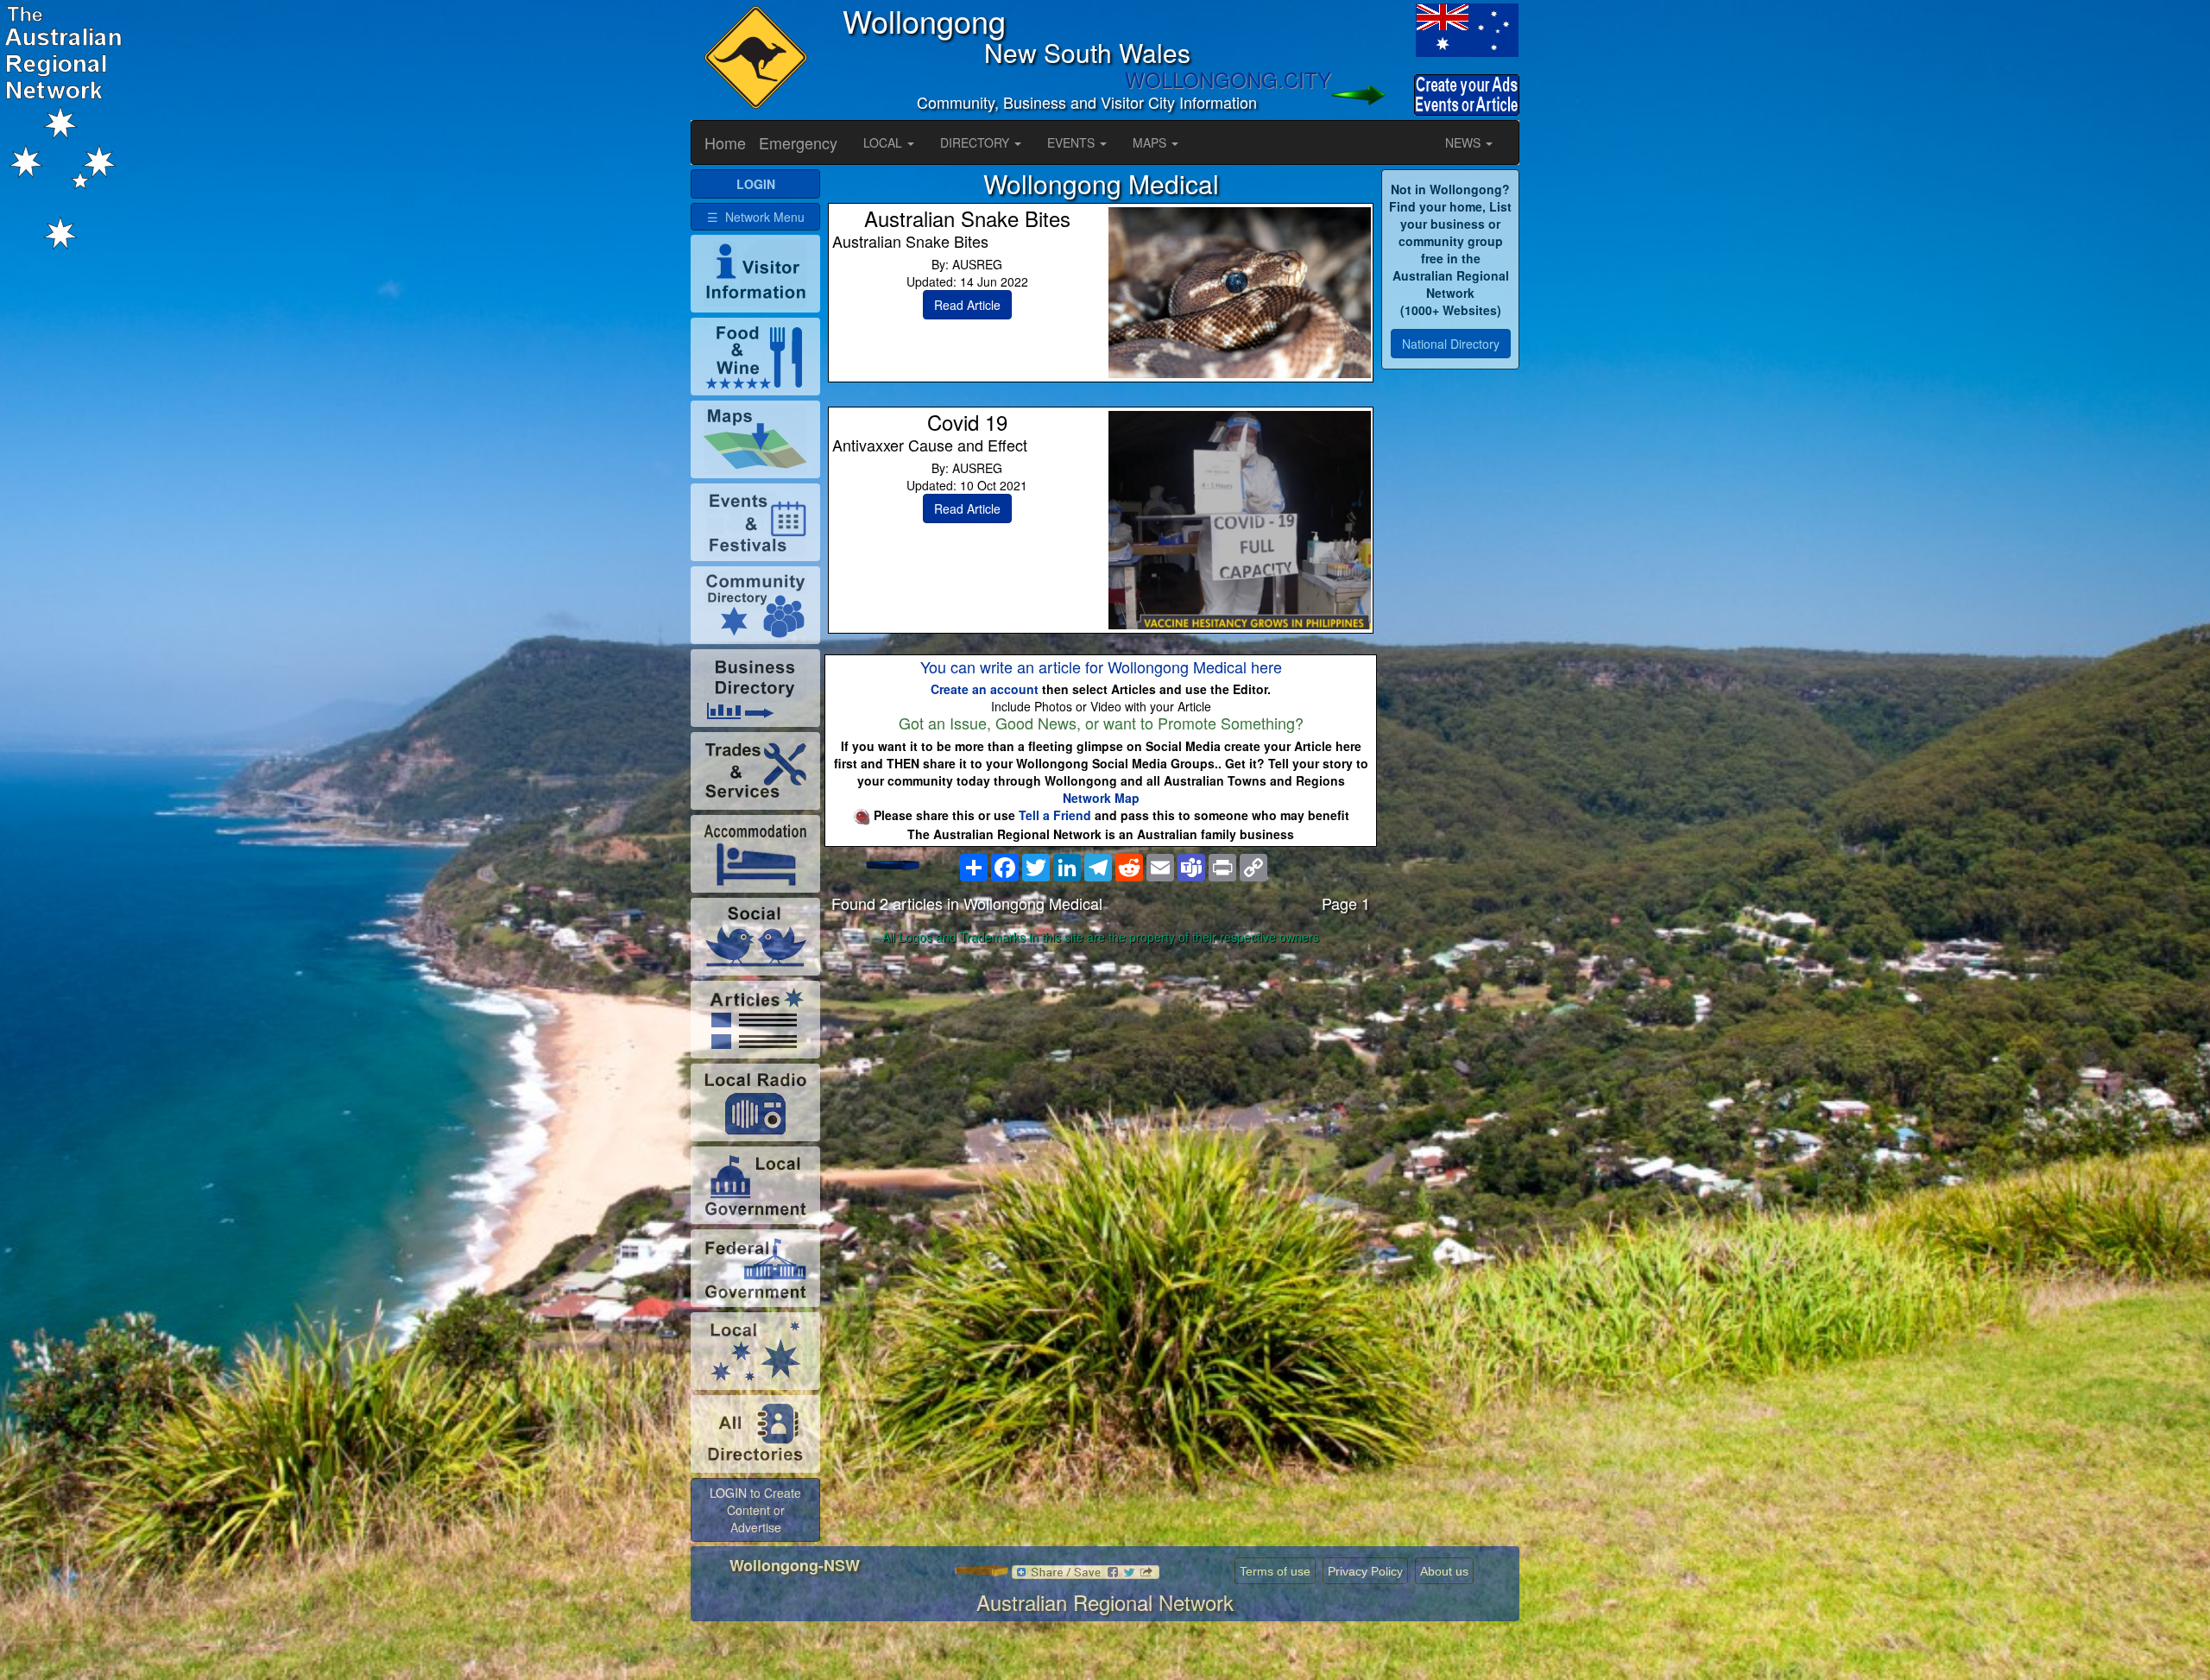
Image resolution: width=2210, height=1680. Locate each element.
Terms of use (1275, 1571)
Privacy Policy (1365, 1571)
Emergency (798, 142)
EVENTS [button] (1073, 142)
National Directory (1451, 344)
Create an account (985, 689)
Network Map (1101, 798)
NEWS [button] (1465, 142)
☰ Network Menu (756, 217)
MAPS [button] (1151, 142)
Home (725, 142)
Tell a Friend (1055, 815)
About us (1444, 1571)
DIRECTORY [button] (976, 142)
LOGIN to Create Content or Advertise (755, 1510)
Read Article (967, 305)
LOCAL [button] (884, 142)
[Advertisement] (1101, 1087)
